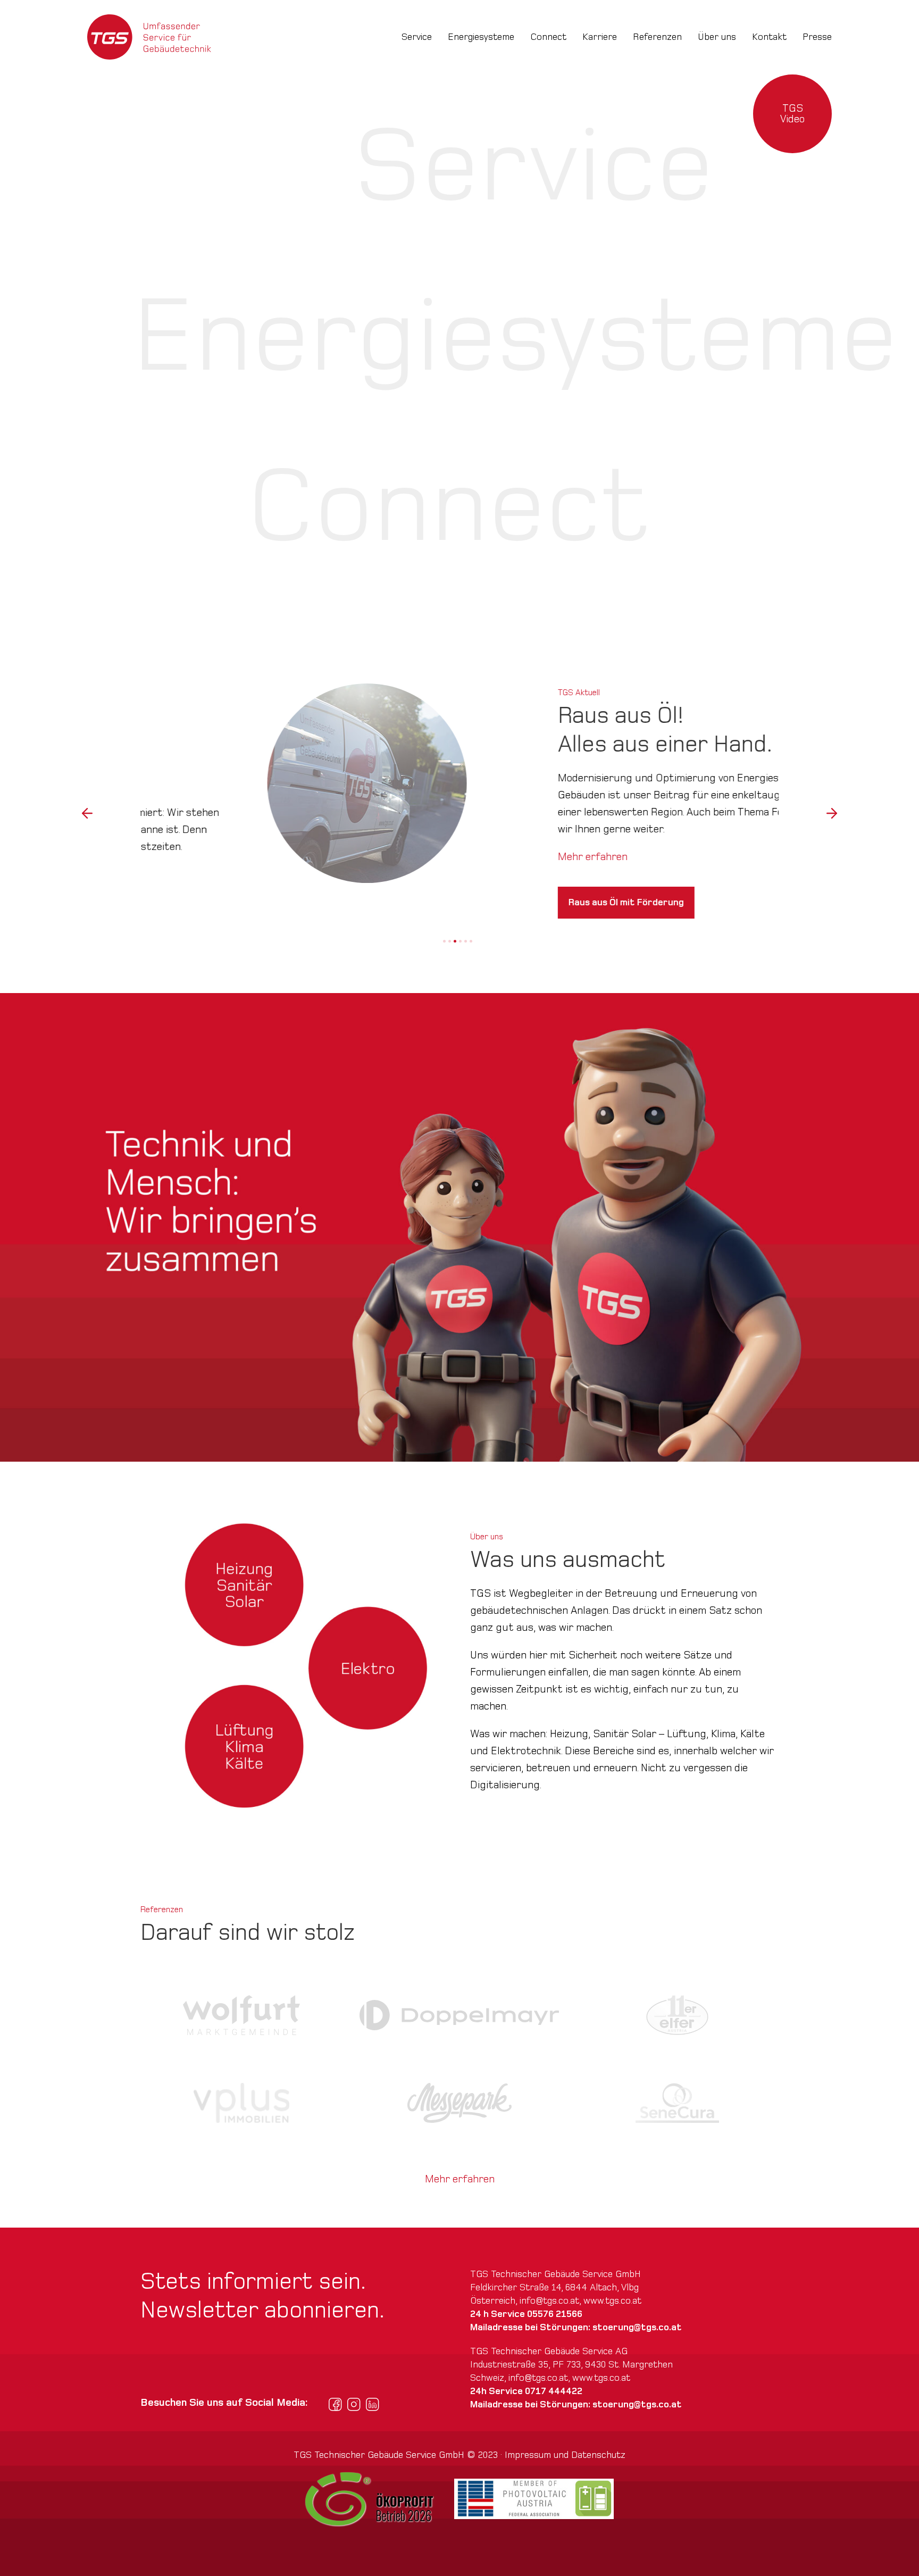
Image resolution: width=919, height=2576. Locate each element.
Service (417, 37)
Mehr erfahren (175, 857)
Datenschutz (598, 2455)
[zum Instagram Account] (354, 2404)
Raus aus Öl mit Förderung (209, 902)
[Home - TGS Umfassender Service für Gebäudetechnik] (149, 37)
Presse (817, 37)
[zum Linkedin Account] (373, 2404)
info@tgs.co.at (549, 2301)
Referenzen (657, 37)
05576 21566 (555, 2314)
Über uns (717, 37)
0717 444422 (554, 2391)
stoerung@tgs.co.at (637, 2327)
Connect (548, 37)
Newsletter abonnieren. (262, 2310)
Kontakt (769, 37)
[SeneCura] (677, 2103)
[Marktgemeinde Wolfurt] (242, 2015)
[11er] (677, 2015)
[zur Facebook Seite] (335, 2404)
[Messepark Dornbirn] (459, 2103)
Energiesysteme (481, 37)
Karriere (600, 37)
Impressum (528, 2455)
